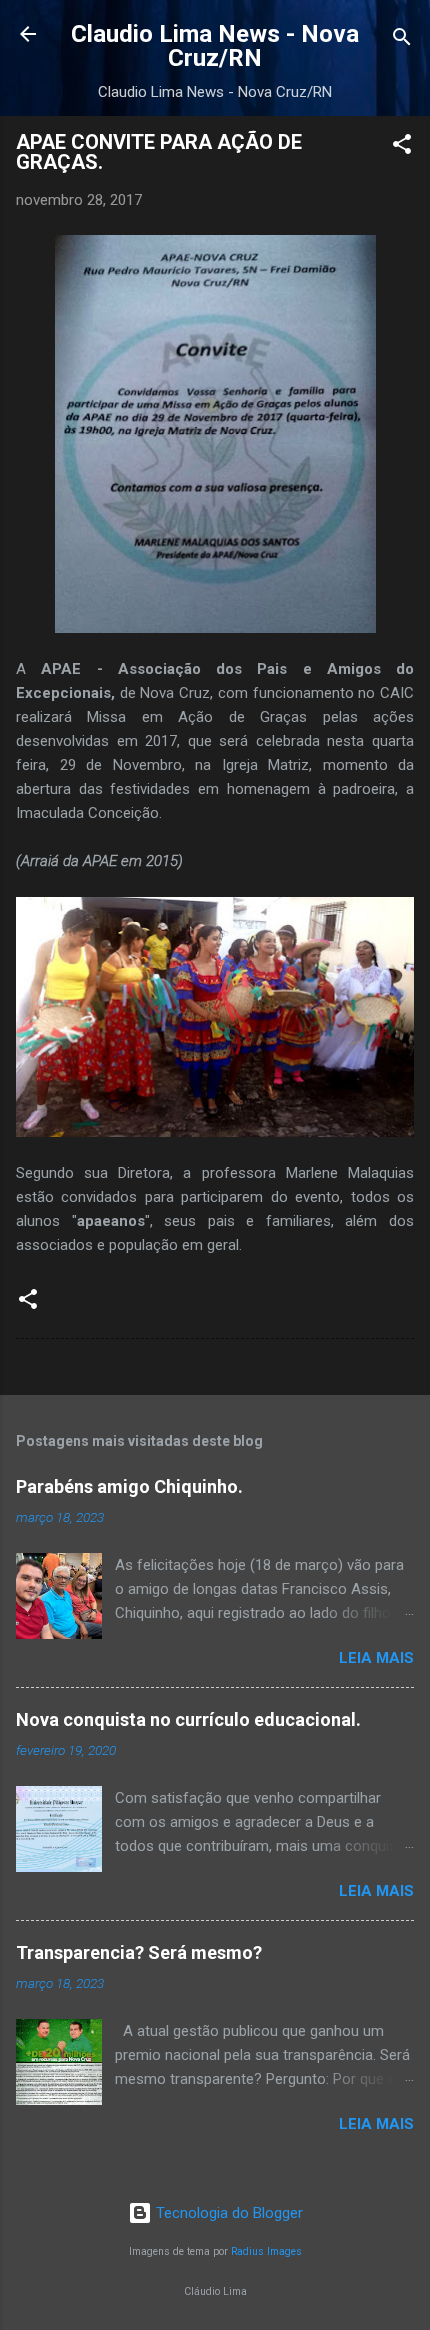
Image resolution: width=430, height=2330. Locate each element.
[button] (402, 147)
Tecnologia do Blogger (227, 2213)
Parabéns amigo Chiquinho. (129, 1486)
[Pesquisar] (402, 40)
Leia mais (376, 1658)
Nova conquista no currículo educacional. (188, 1719)
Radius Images (266, 2251)
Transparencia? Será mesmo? (139, 1952)
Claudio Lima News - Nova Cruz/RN (215, 46)
